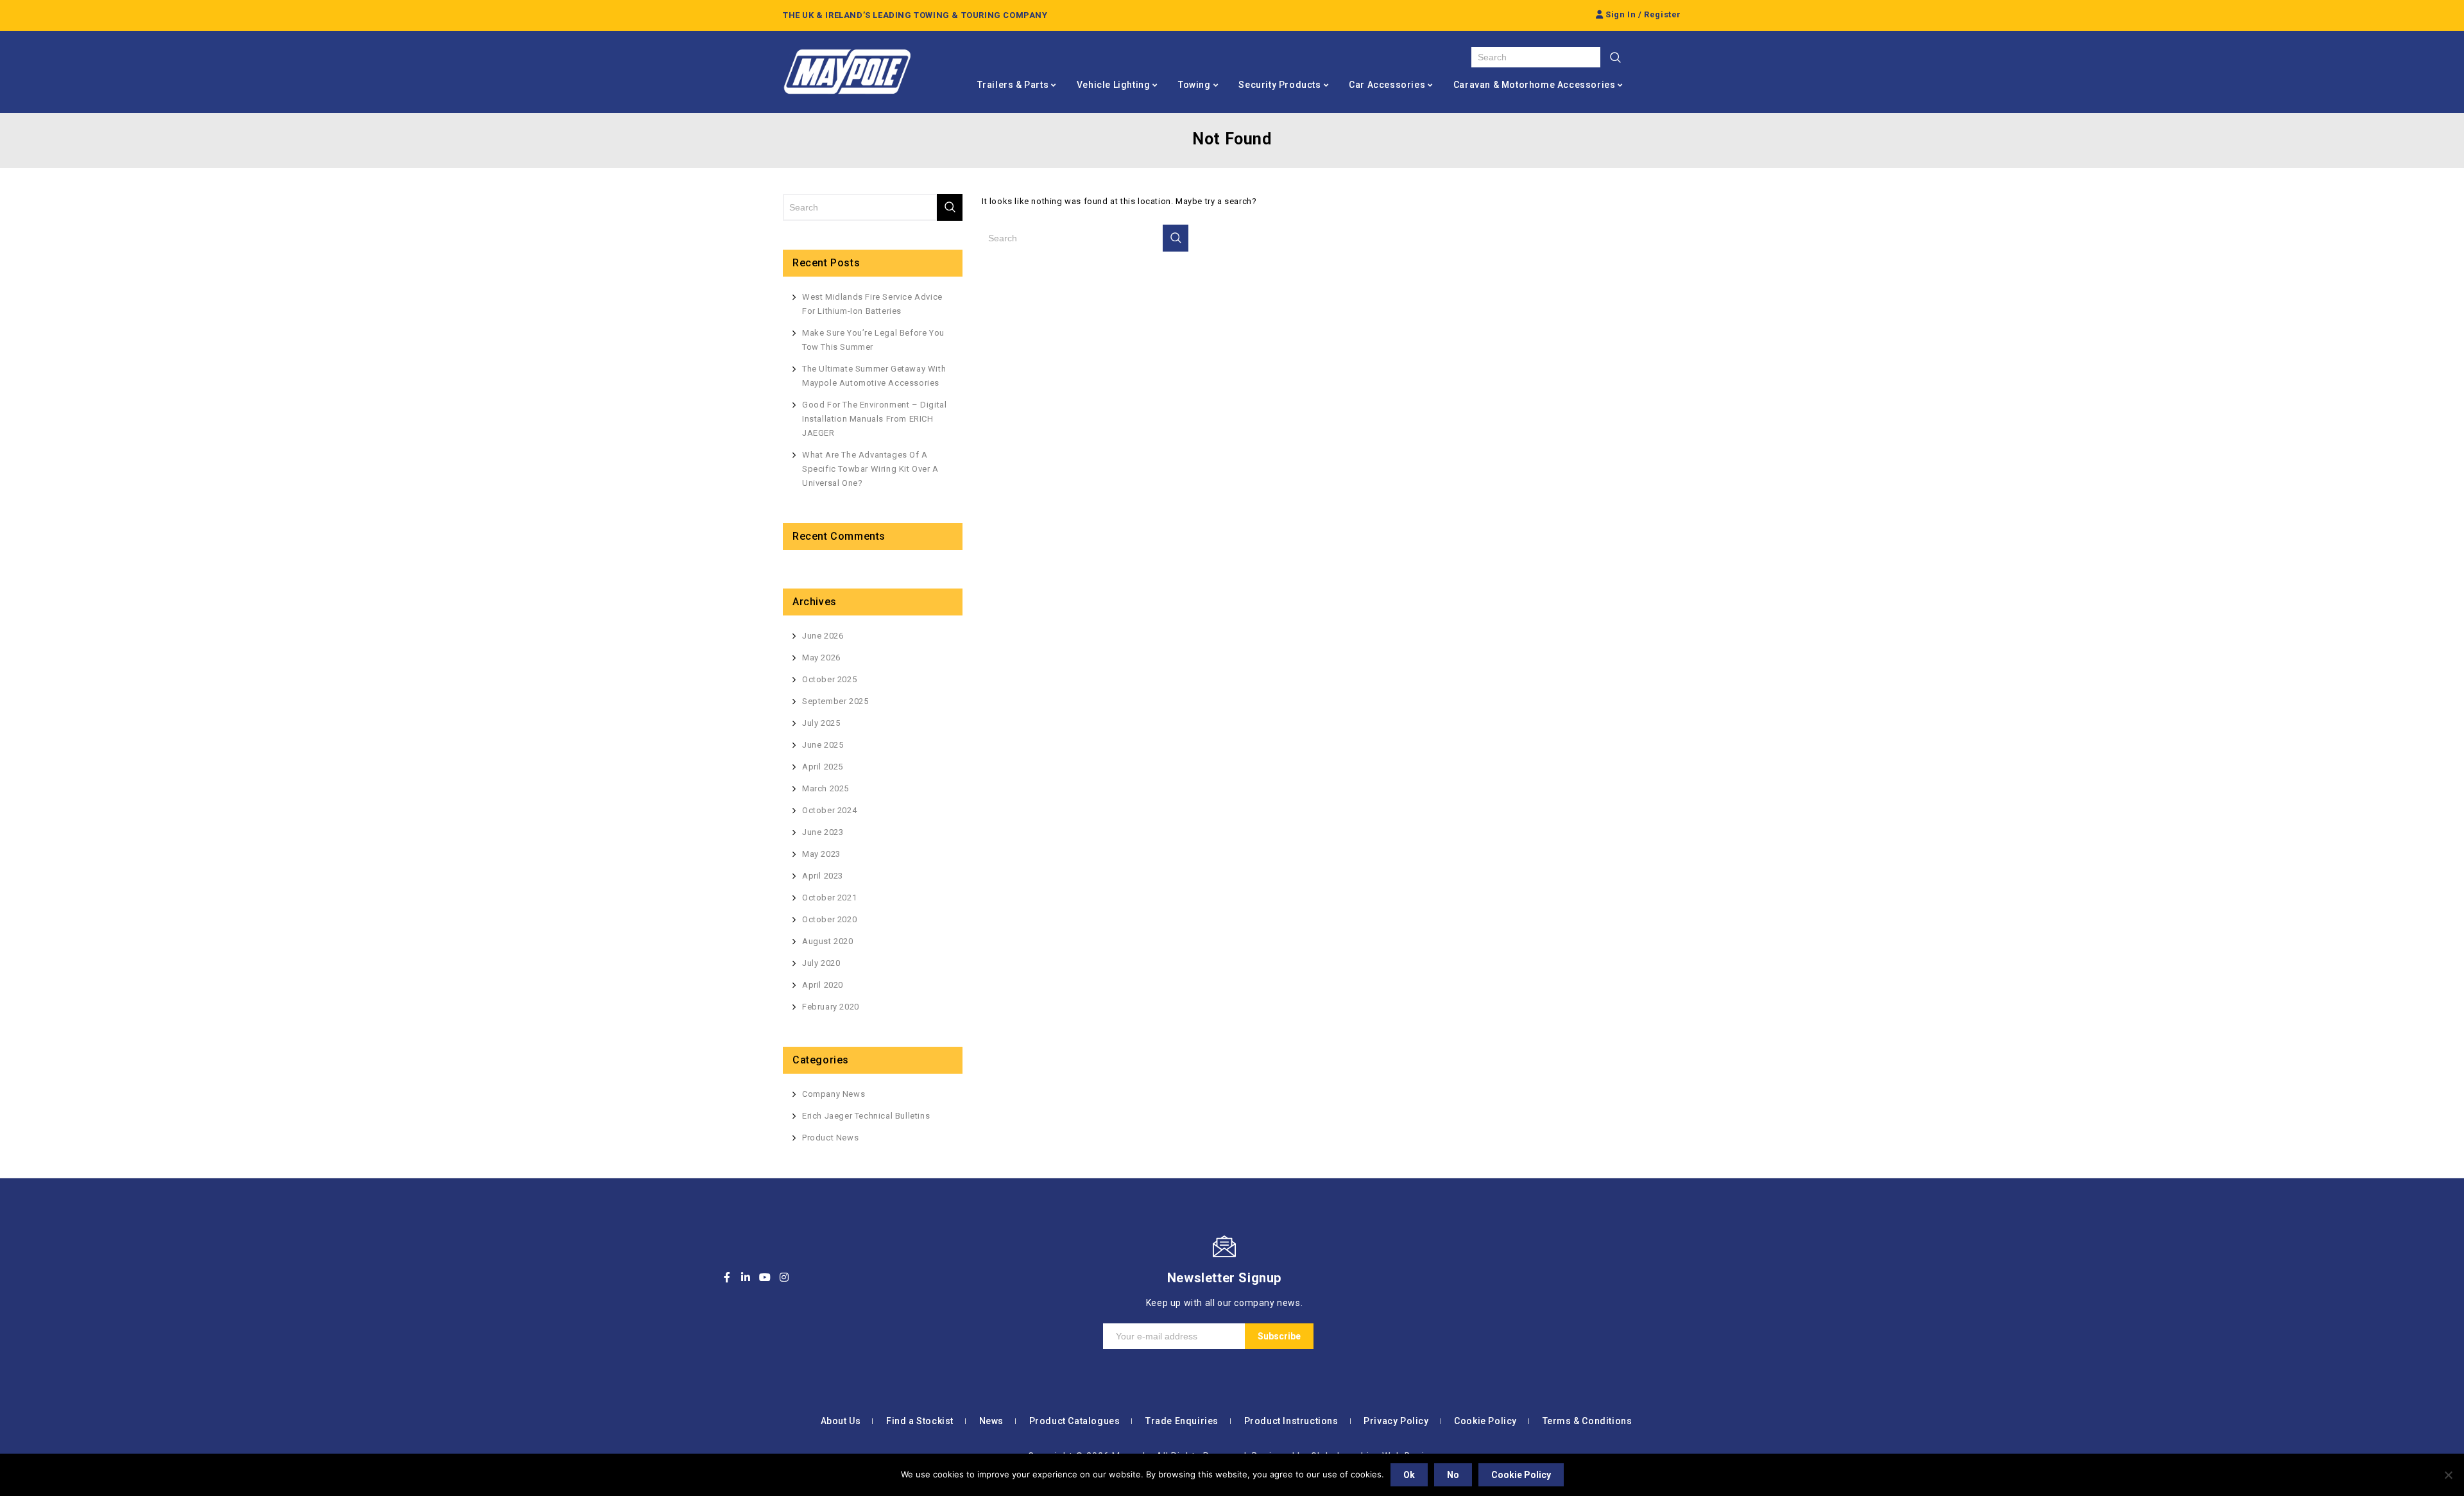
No (1453, 1475)
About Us (841, 1421)
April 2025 (823, 767)
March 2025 (826, 788)
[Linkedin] (746, 1277)
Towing (1194, 85)
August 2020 (828, 941)
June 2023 (823, 832)
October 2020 (829, 919)
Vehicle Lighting (1114, 85)
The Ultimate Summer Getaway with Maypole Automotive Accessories (874, 376)
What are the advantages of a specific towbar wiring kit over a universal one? (870, 469)
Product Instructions (1291, 1421)
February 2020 (831, 1007)
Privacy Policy (1396, 1421)
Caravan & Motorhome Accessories (1535, 85)
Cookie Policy (1485, 1421)
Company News (834, 1094)
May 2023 (821, 854)
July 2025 (821, 723)
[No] (2448, 1475)
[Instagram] (784, 1277)
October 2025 (829, 679)
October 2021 (829, 898)
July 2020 (821, 963)
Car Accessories (1387, 85)
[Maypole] (847, 72)
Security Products (1279, 85)
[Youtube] (765, 1277)
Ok (1409, 1475)
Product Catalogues (1075, 1421)
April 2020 (823, 985)
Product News (830, 1138)
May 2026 (821, 658)
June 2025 (823, 745)
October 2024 (829, 810)
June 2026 (823, 636)
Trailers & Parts (1013, 85)
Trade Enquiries (1182, 1421)
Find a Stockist (920, 1421)
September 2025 (835, 701)
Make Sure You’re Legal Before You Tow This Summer (873, 340)
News (991, 1421)
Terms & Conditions (1587, 1421)
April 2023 (823, 876)
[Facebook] (727, 1277)
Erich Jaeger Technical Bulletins (866, 1116)
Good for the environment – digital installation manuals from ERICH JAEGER (874, 419)
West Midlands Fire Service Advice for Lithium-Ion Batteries (872, 304)
